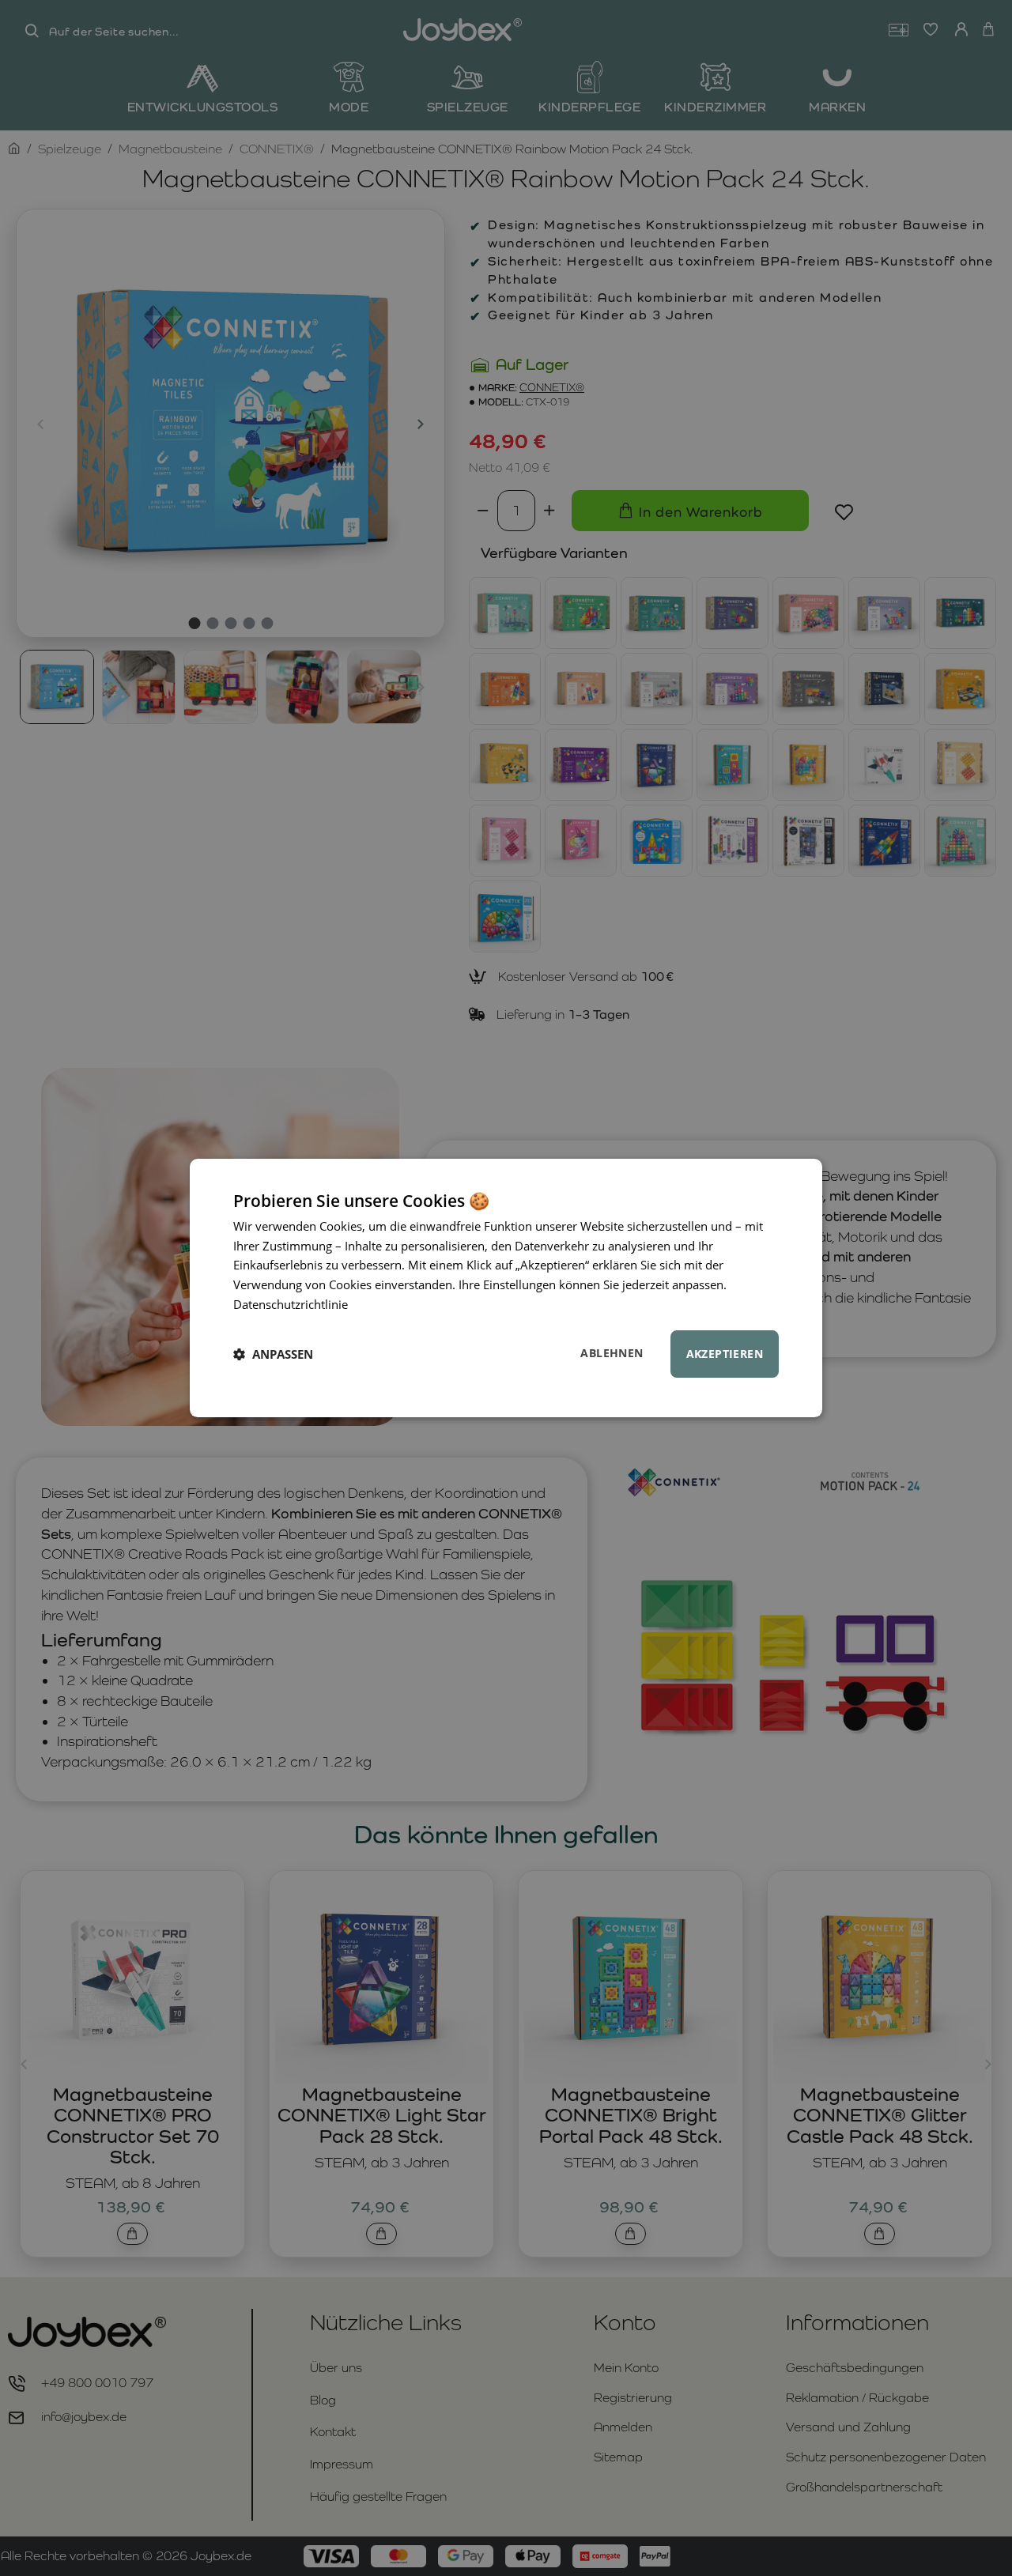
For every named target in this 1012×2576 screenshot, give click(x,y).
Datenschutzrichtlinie (291, 1304)
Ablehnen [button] (612, 1353)
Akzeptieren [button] (725, 1354)
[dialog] (506, 1288)
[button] (273, 1354)
